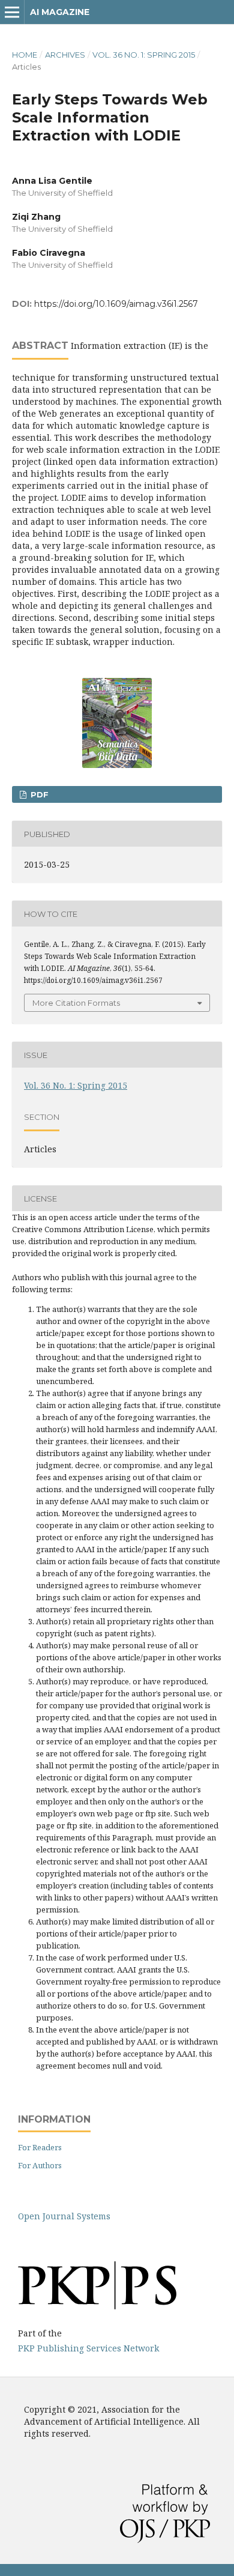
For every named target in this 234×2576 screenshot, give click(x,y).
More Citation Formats (76, 1003)
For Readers (40, 2147)
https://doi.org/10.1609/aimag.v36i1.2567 (116, 304)
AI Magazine (60, 12)
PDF (38, 794)
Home (25, 55)
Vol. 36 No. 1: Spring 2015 (144, 55)
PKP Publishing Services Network (88, 2348)
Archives (65, 55)
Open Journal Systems (64, 2216)
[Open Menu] (12, 12)
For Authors (40, 2165)
